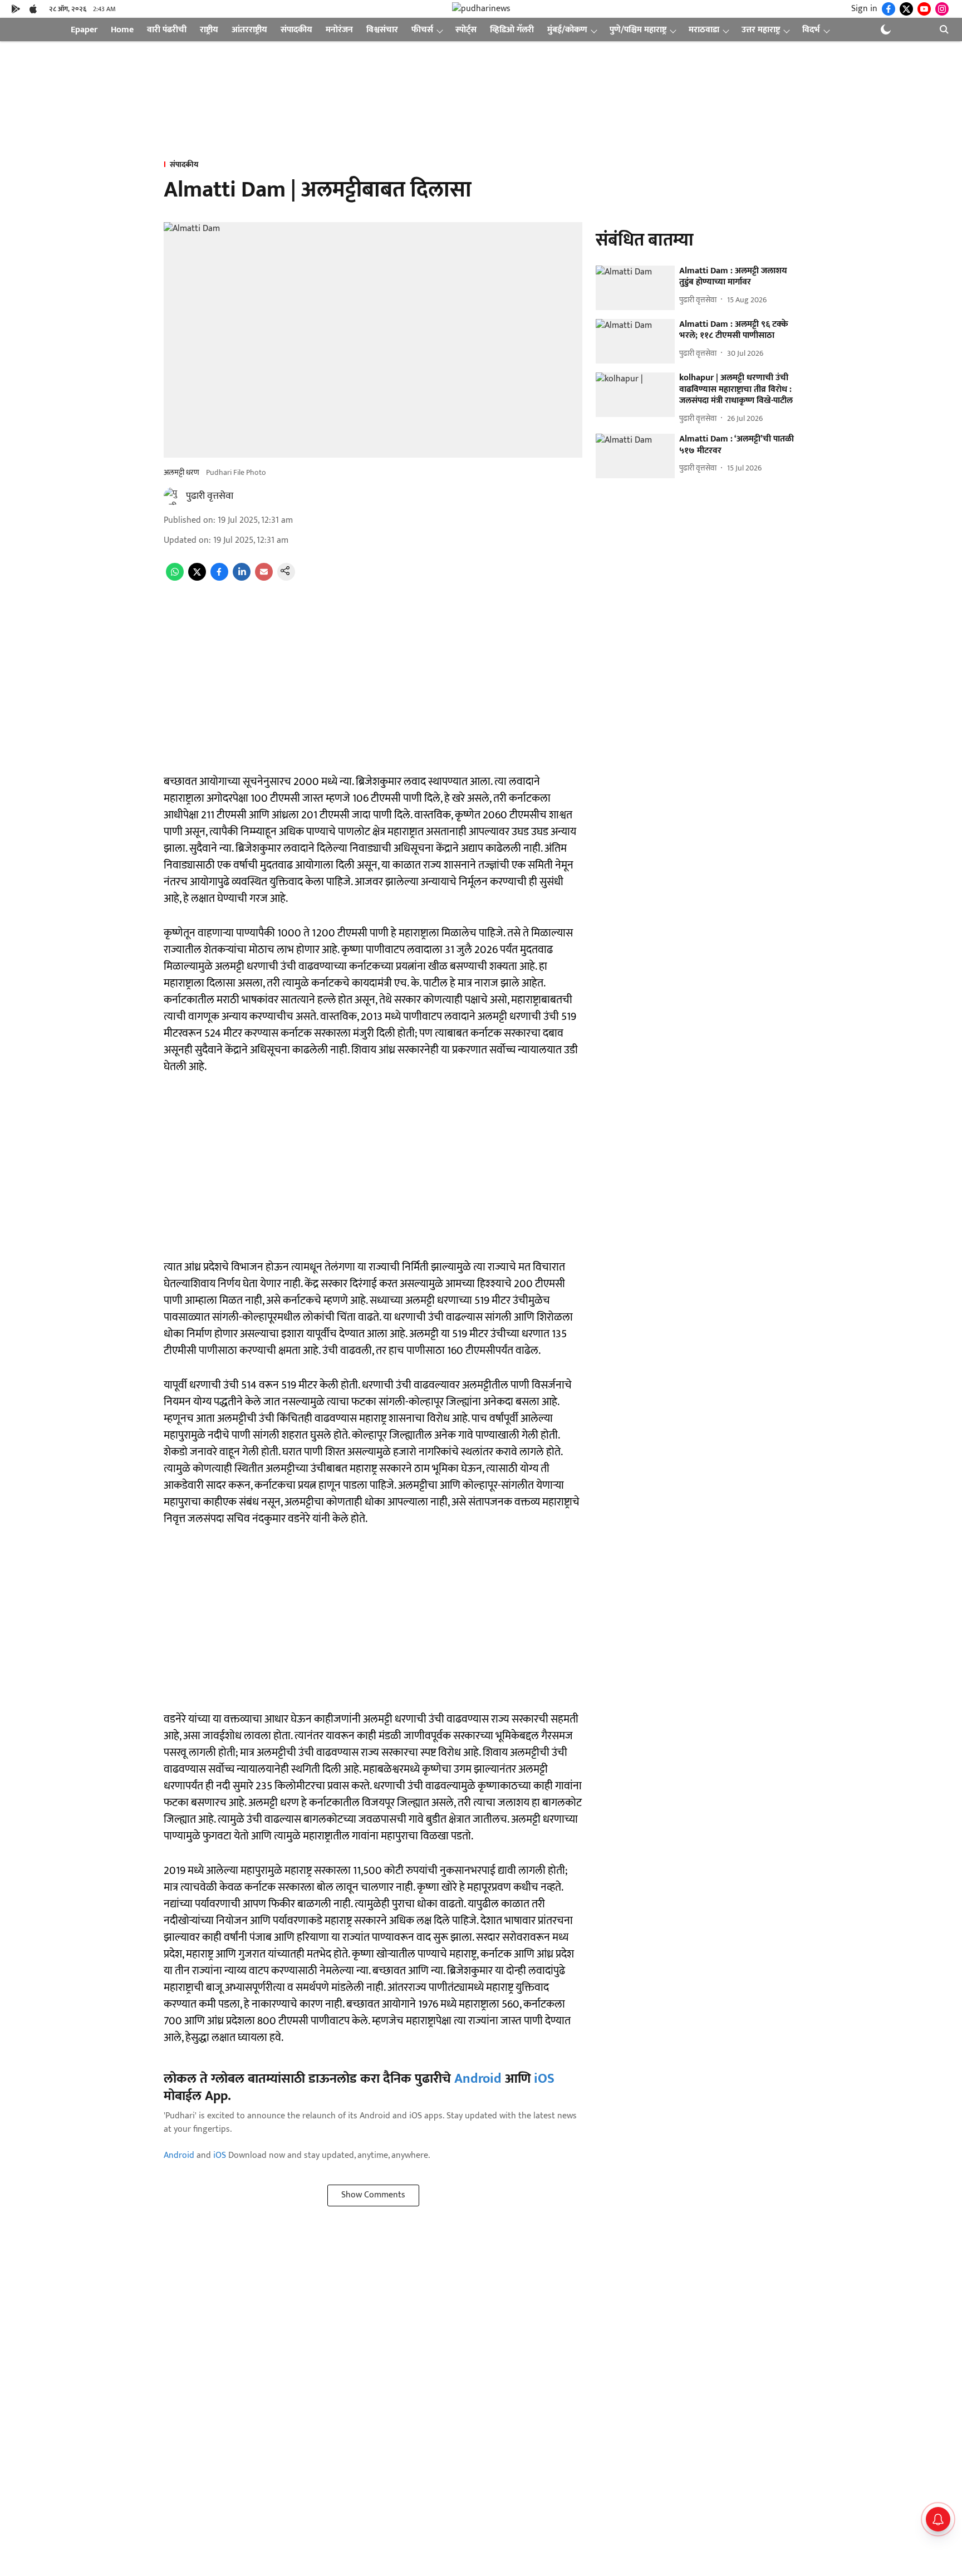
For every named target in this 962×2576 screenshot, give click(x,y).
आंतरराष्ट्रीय (249, 30)
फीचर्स (422, 30)
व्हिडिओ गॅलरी (512, 30)
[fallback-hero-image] (635, 288)
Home (122, 30)
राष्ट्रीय (209, 30)
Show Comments (373, 2195)
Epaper (84, 30)
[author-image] (173, 496)
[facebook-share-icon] (219, 578)
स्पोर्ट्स (466, 30)
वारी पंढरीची (167, 30)
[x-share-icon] (197, 578)
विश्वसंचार (382, 30)
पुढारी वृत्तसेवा (210, 496)
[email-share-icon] (264, 578)
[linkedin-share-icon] (242, 578)
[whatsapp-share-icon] (175, 578)
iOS (544, 2079)
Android (478, 2079)
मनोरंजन (339, 30)
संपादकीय (296, 30)
